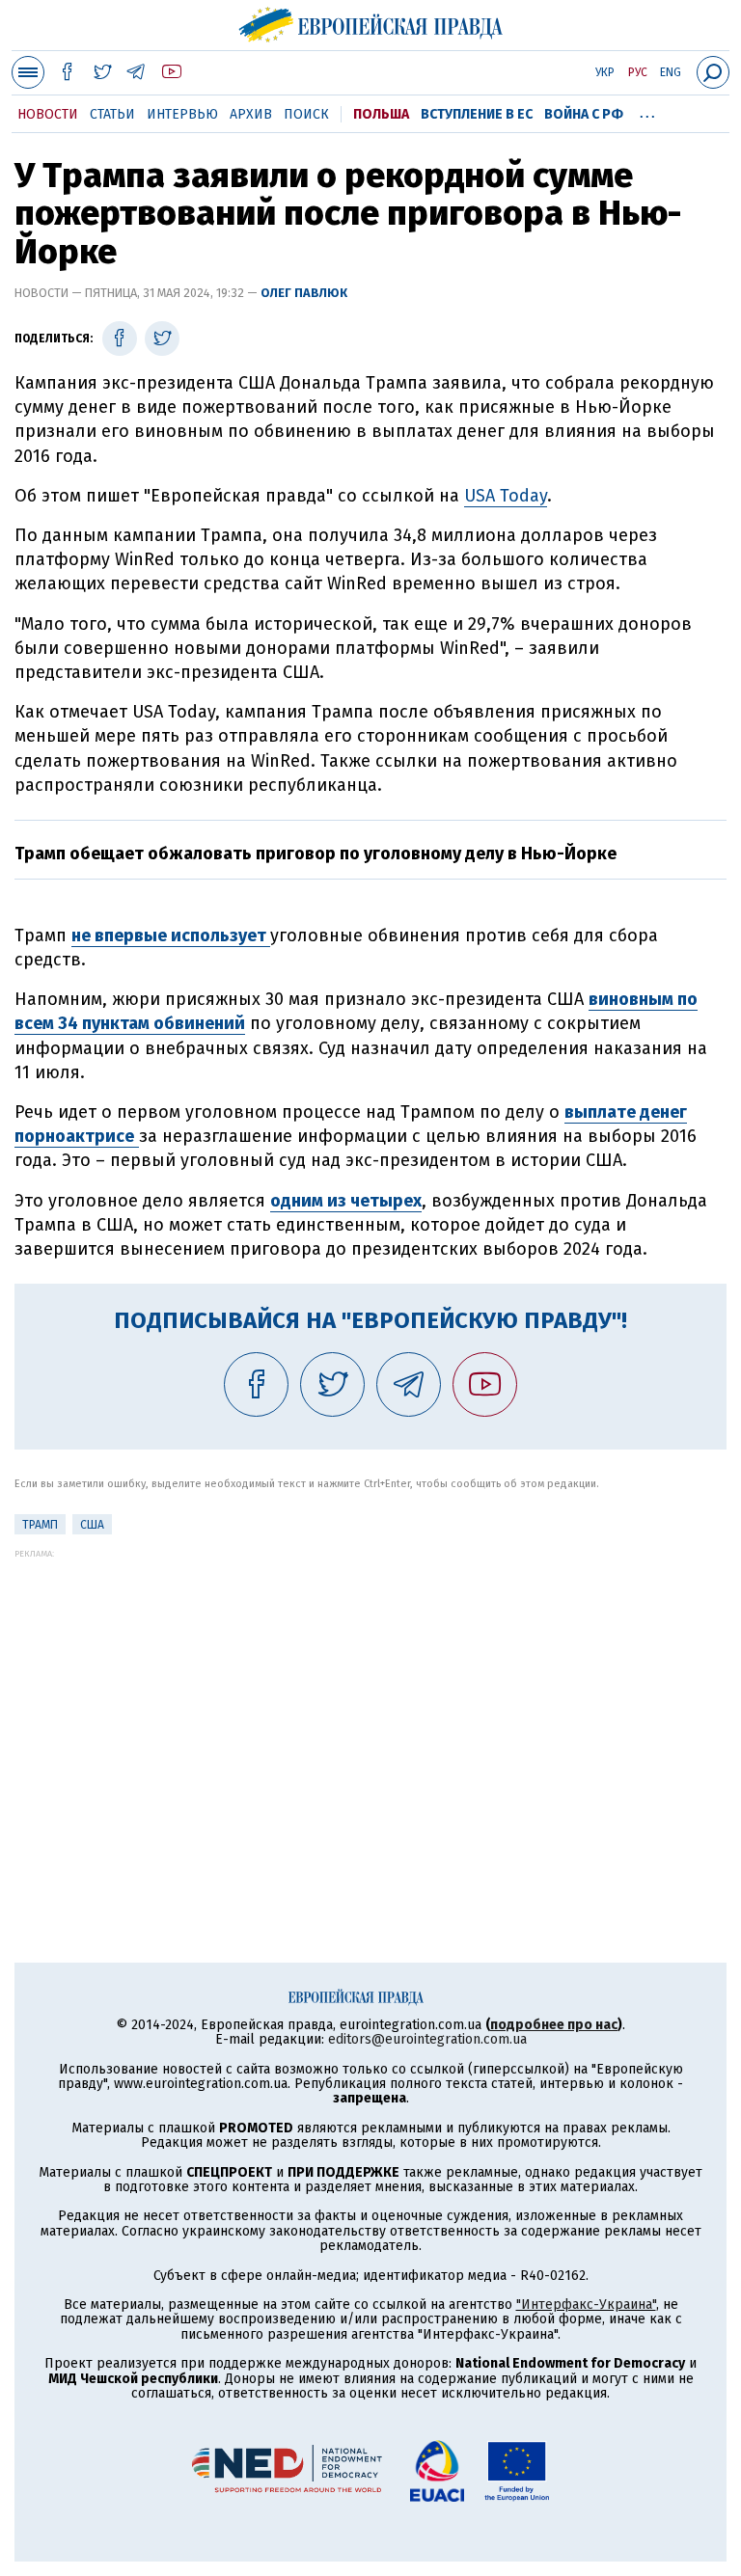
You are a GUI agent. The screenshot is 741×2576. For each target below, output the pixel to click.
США (92, 1525)
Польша (381, 114)
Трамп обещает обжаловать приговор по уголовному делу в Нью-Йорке (316, 854)
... (647, 111)
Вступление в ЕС (477, 114)
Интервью (182, 114)
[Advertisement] (370, 1694)
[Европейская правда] (371, 22)
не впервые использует (171, 935)
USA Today (506, 496)
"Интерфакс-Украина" (586, 2305)
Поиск (306, 114)
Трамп (40, 1525)
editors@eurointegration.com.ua (427, 2039)
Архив (251, 114)
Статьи (112, 114)
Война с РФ (584, 114)
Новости (48, 114)
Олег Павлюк (304, 293)
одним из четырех (346, 1201)
